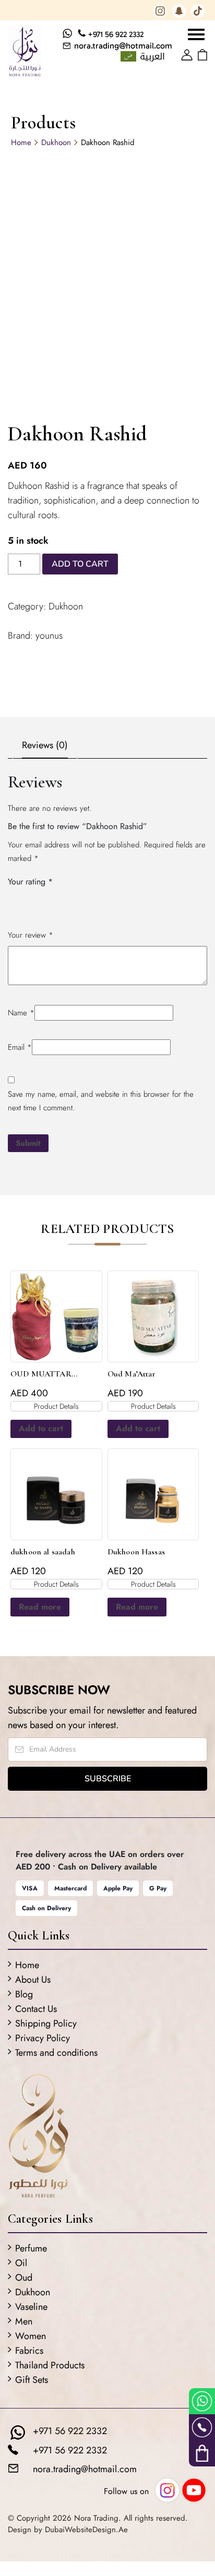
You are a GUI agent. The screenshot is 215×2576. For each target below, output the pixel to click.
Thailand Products (50, 2365)
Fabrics (29, 2351)
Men (24, 2321)
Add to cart (80, 564)
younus (49, 636)
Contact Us (36, 2009)
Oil (21, 2263)
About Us (33, 1980)
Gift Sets (32, 2380)
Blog (24, 1994)
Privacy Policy (43, 2038)
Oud (24, 2278)
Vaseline (31, 2307)
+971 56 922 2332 (116, 34)
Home (21, 142)
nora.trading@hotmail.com (123, 46)
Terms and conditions (56, 2053)
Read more (40, 1607)
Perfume (31, 2248)
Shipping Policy (46, 2023)
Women (31, 2336)
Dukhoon (56, 142)
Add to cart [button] (41, 1428)
